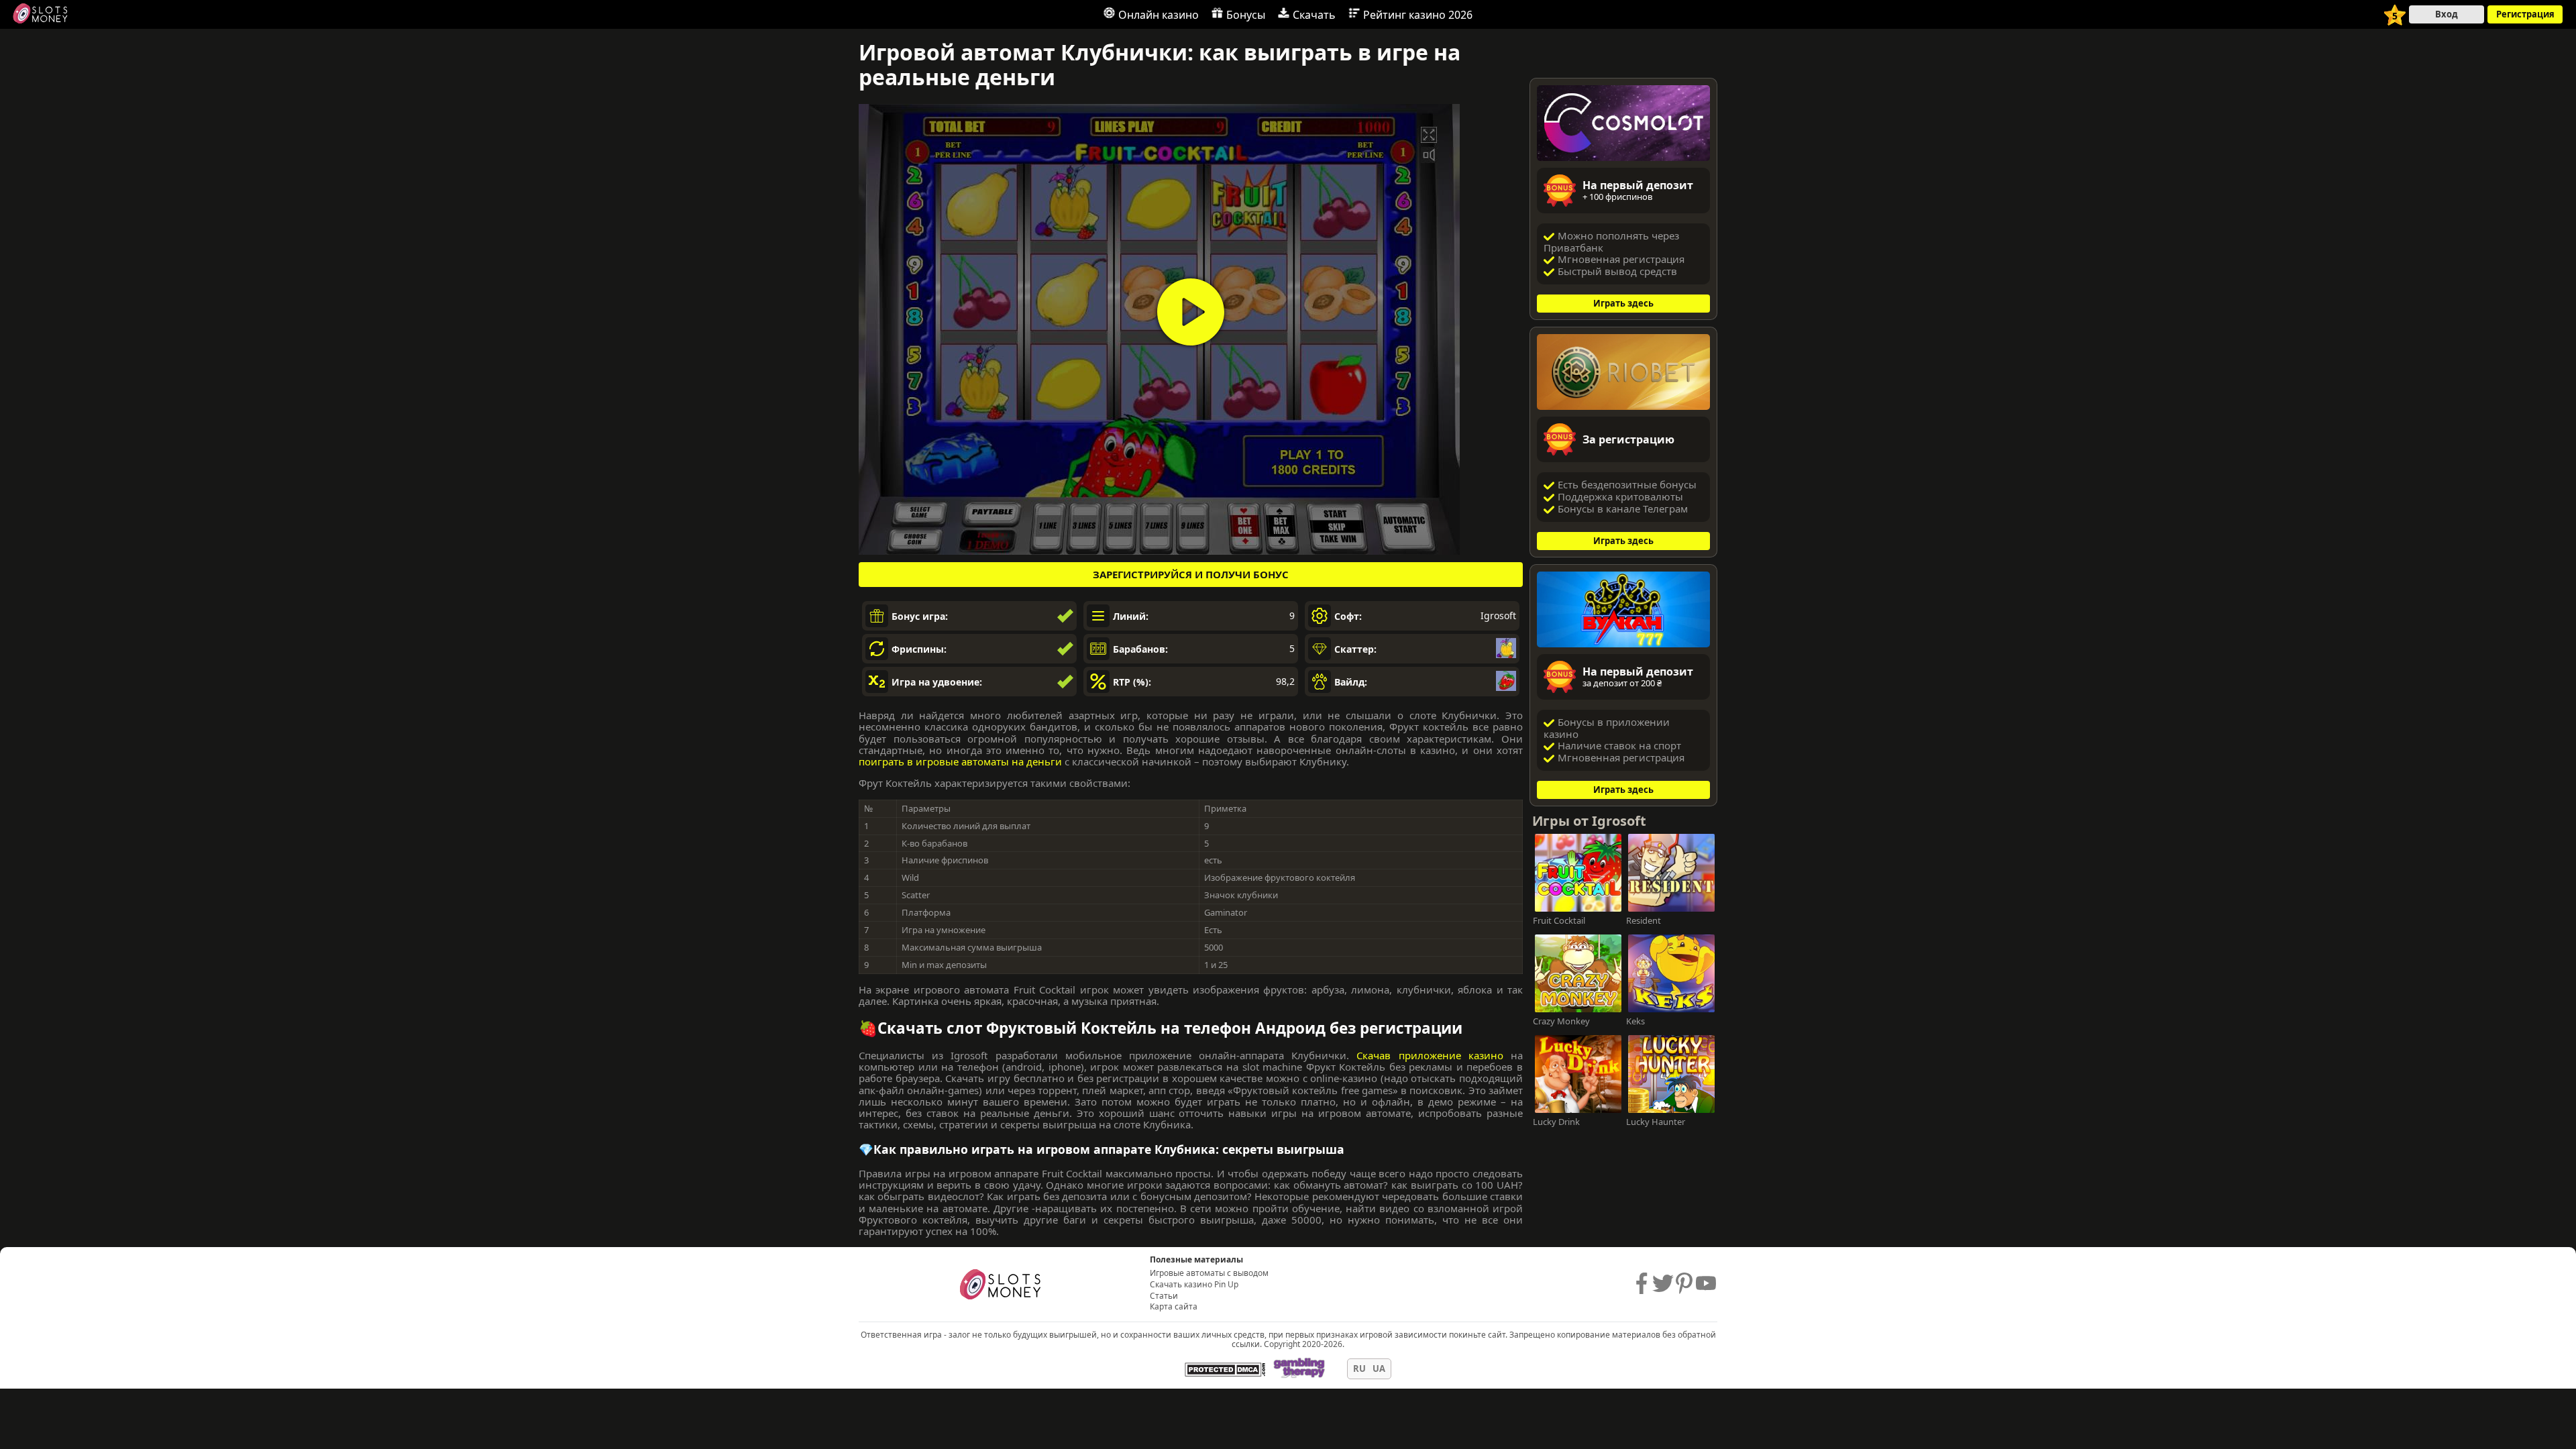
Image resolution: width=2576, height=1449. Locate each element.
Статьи (1164, 1296)
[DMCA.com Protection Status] (1225, 1369)
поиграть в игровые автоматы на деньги (960, 761)
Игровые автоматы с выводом (1209, 1273)
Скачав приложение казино (1430, 1055)
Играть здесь (1623, 303)
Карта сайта (1174, 1307)
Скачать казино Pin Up (1194, 1285)
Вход (2447, 14)
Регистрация (2525, 14)
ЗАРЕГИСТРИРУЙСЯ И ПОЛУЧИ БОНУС (1191, 574)
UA (1379, 1369)
